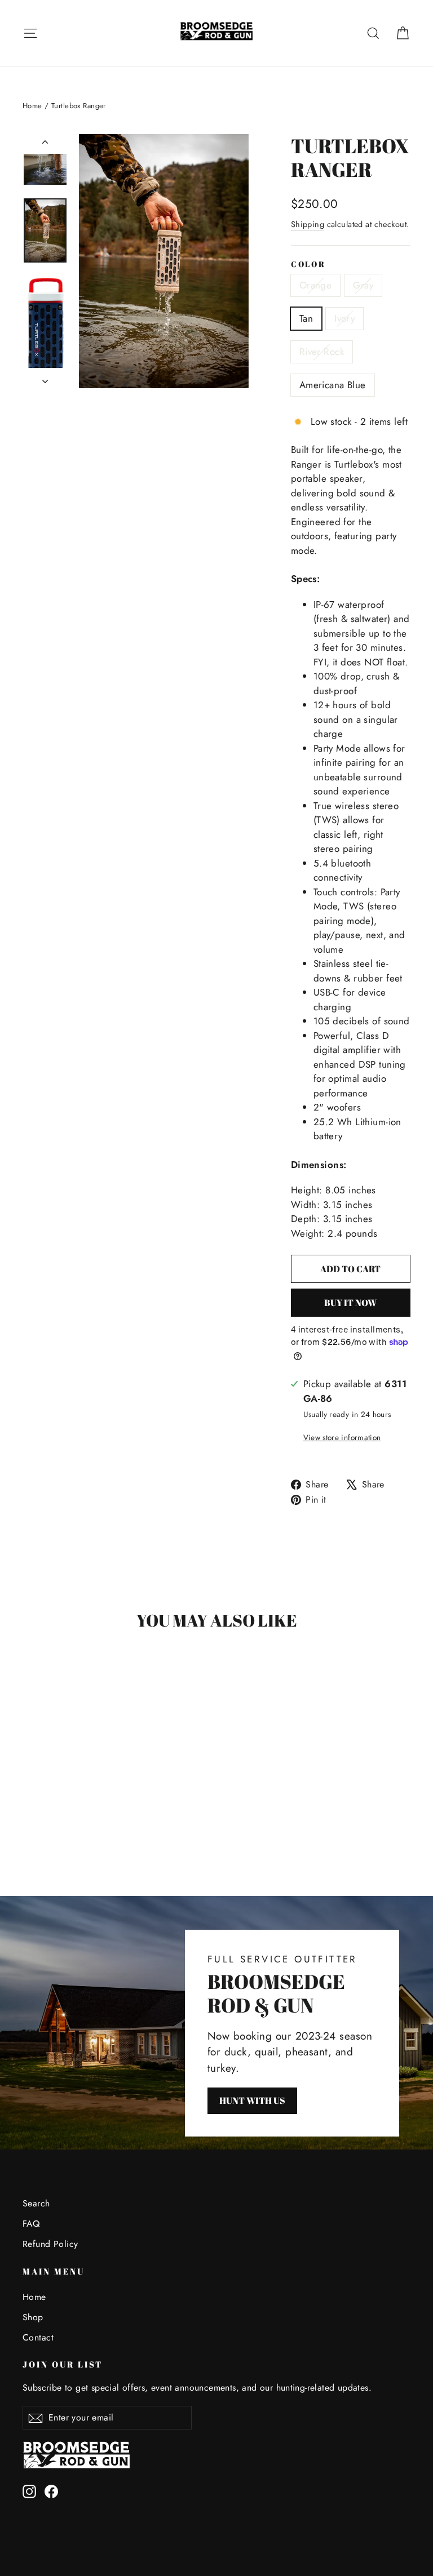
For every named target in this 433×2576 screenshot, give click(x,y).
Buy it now (350, 1303)
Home (32, 106)
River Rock (322, 352)
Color (308, 264)
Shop (33, 2317)
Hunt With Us (252, 2100)
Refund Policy (50, 2244)
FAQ (31, 2224)
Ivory (344, 318)
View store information (342, 1437)
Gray (363, 285)
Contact (38, 2337)
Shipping (308, 224)
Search (36, 2203)
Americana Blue (333, 385)
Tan (306, 318)
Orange (316, 285)
